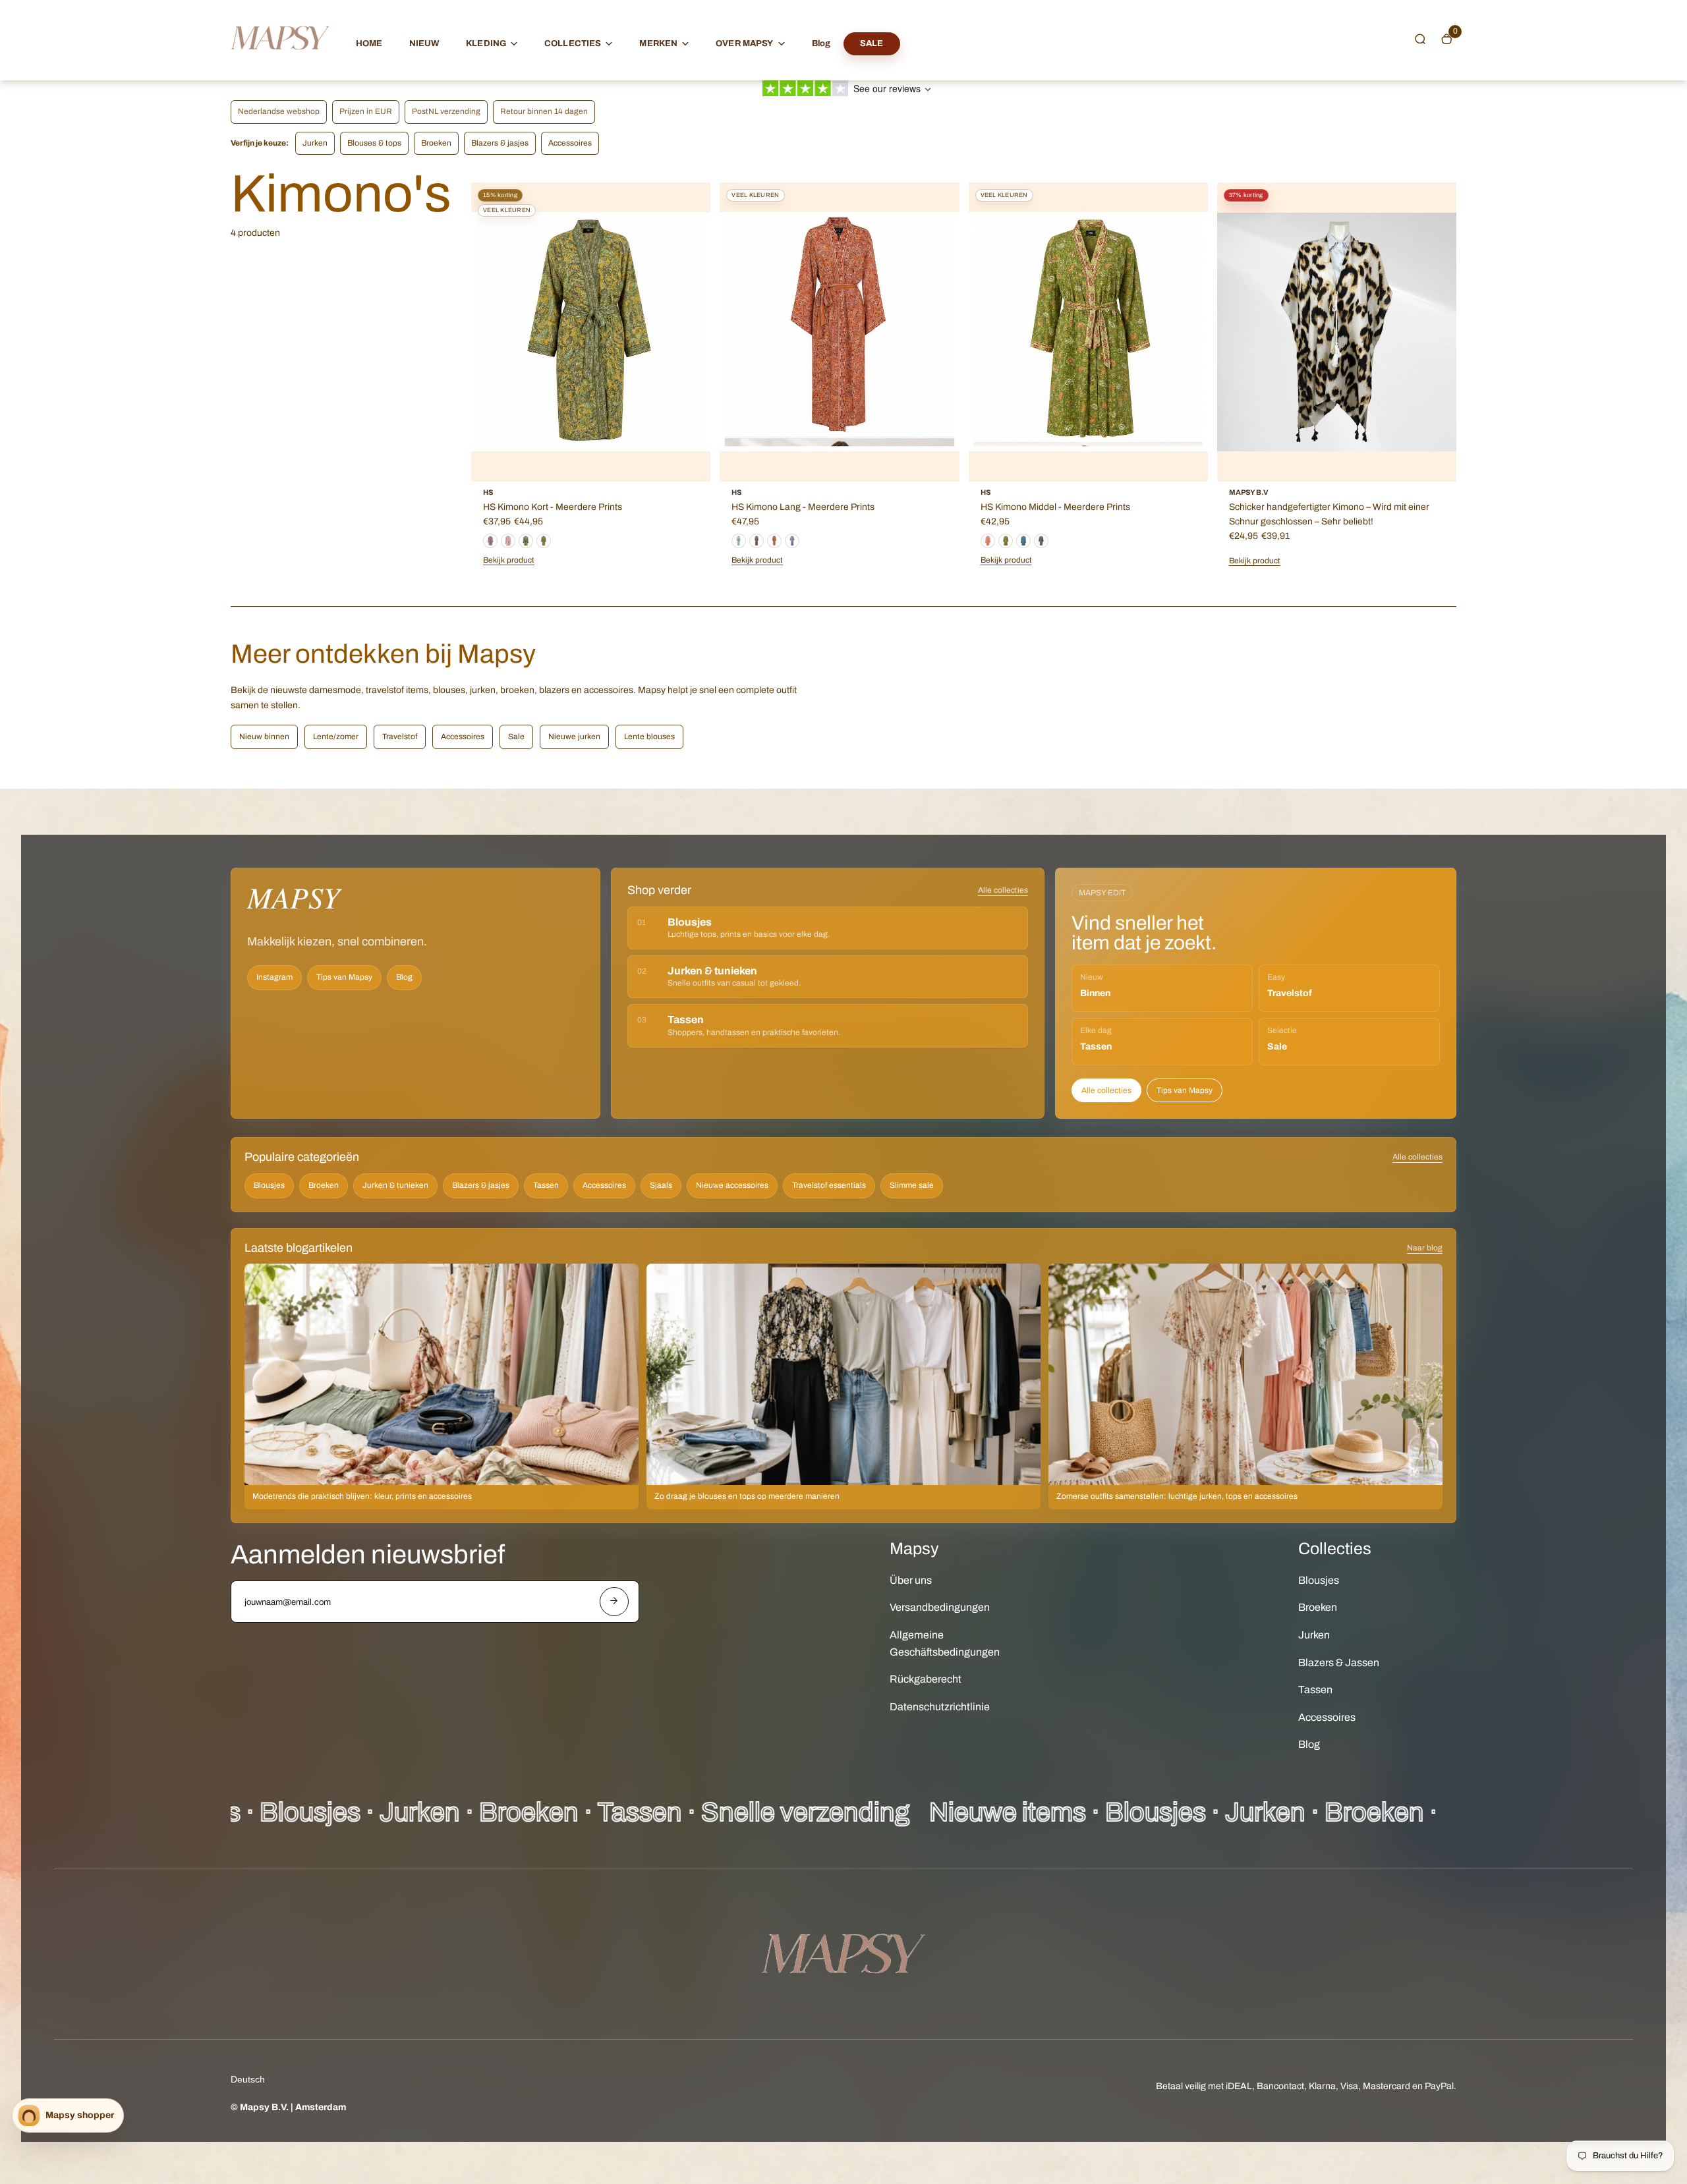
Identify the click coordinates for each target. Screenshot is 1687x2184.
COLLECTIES (573, 43)
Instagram (274, 977)
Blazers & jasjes (500, 143)
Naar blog (1425, 1248)
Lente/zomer (336, 737)
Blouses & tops (374, 143)
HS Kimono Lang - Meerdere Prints (803, 507)
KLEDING (486, 43)
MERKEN (658, 43)
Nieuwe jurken (574, 737)
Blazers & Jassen (1339, 1663)
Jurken (315, 143)
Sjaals (661, 1185)
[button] (1420, 39)
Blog (821, 43)
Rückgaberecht (926, 1679)
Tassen (546, 1185)
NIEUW (425, 43)
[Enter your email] (614, 1602)
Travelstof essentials (829, 1185)
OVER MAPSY (744, 43)
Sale (516, 737)
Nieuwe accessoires (732, 1185)
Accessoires (570, 143)
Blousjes (269, 1185)
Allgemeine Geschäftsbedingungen (945, 1643)
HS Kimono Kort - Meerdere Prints (553, 507)
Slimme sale (912, 1185)
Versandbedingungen (940, 1607)
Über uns (911, 1580)
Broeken (436, 143)
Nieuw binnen (264, 737)
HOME (369, 43)
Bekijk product (757, 560)
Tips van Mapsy (344, 977)
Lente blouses (649, 737)
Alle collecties (1003, 890)
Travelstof (400, 737)
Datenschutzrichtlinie (940, 1707)
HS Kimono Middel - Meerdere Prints (1055, 507)
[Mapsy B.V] (280, 62)
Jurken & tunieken (395, 1185)
